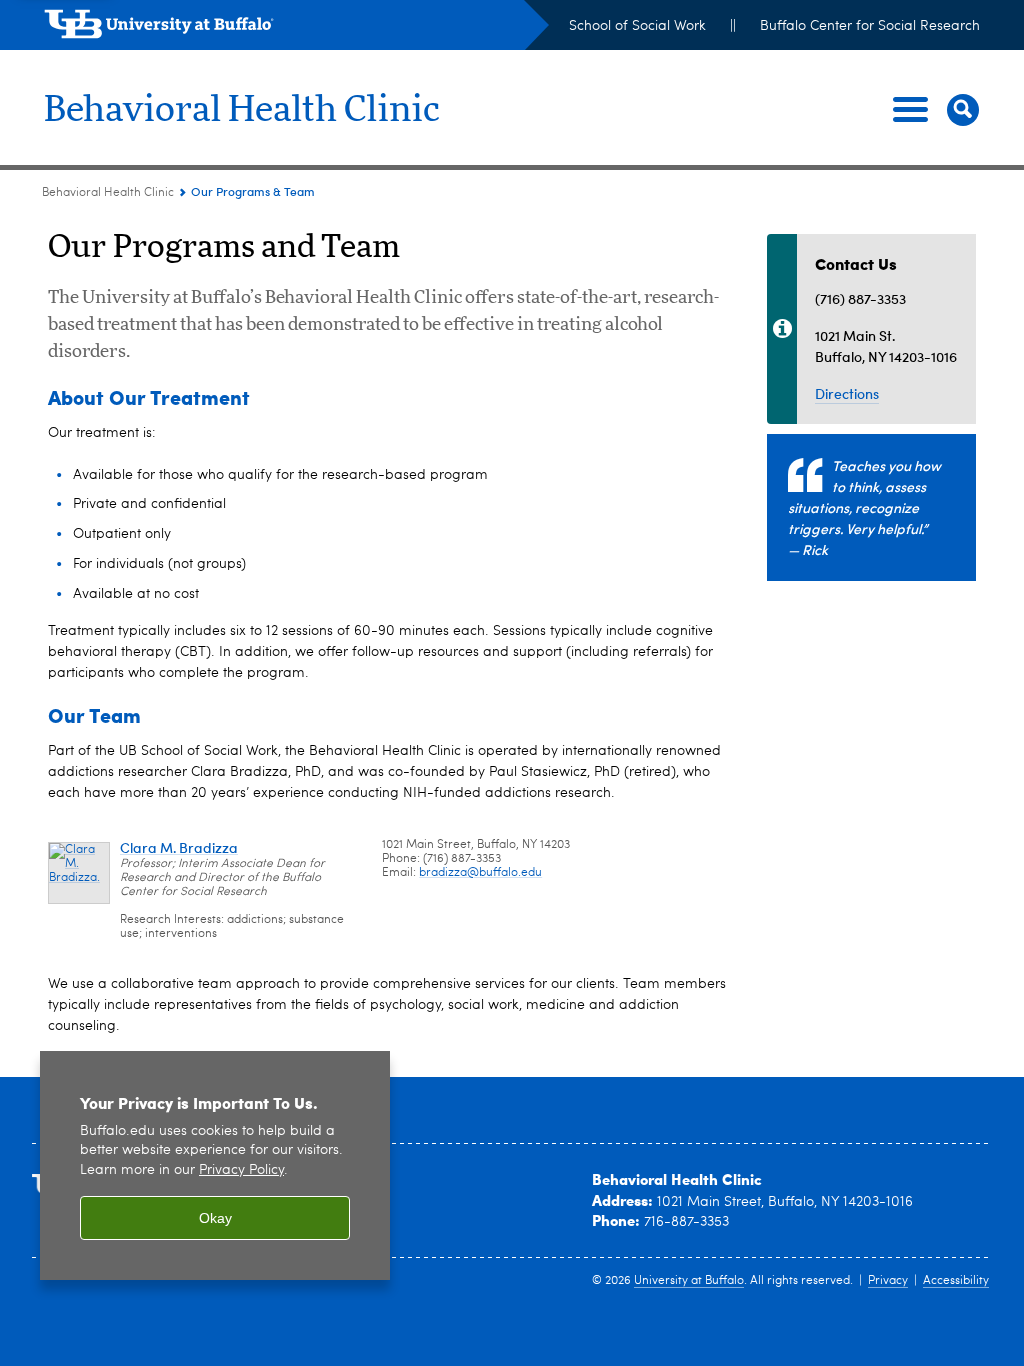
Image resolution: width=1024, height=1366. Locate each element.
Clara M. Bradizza (179, 847)
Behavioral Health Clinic (242, 110)
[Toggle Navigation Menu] (932, 110)
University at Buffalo (689, 1281)
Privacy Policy (241, 1170)
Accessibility (956, 1281)
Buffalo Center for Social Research (870, 26)
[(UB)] (296, 28)
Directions (847, 393)
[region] (215, 1165)
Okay (215, 1218)
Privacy (888, 1281)
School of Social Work (637, 26)
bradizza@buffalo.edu (480, 873)
